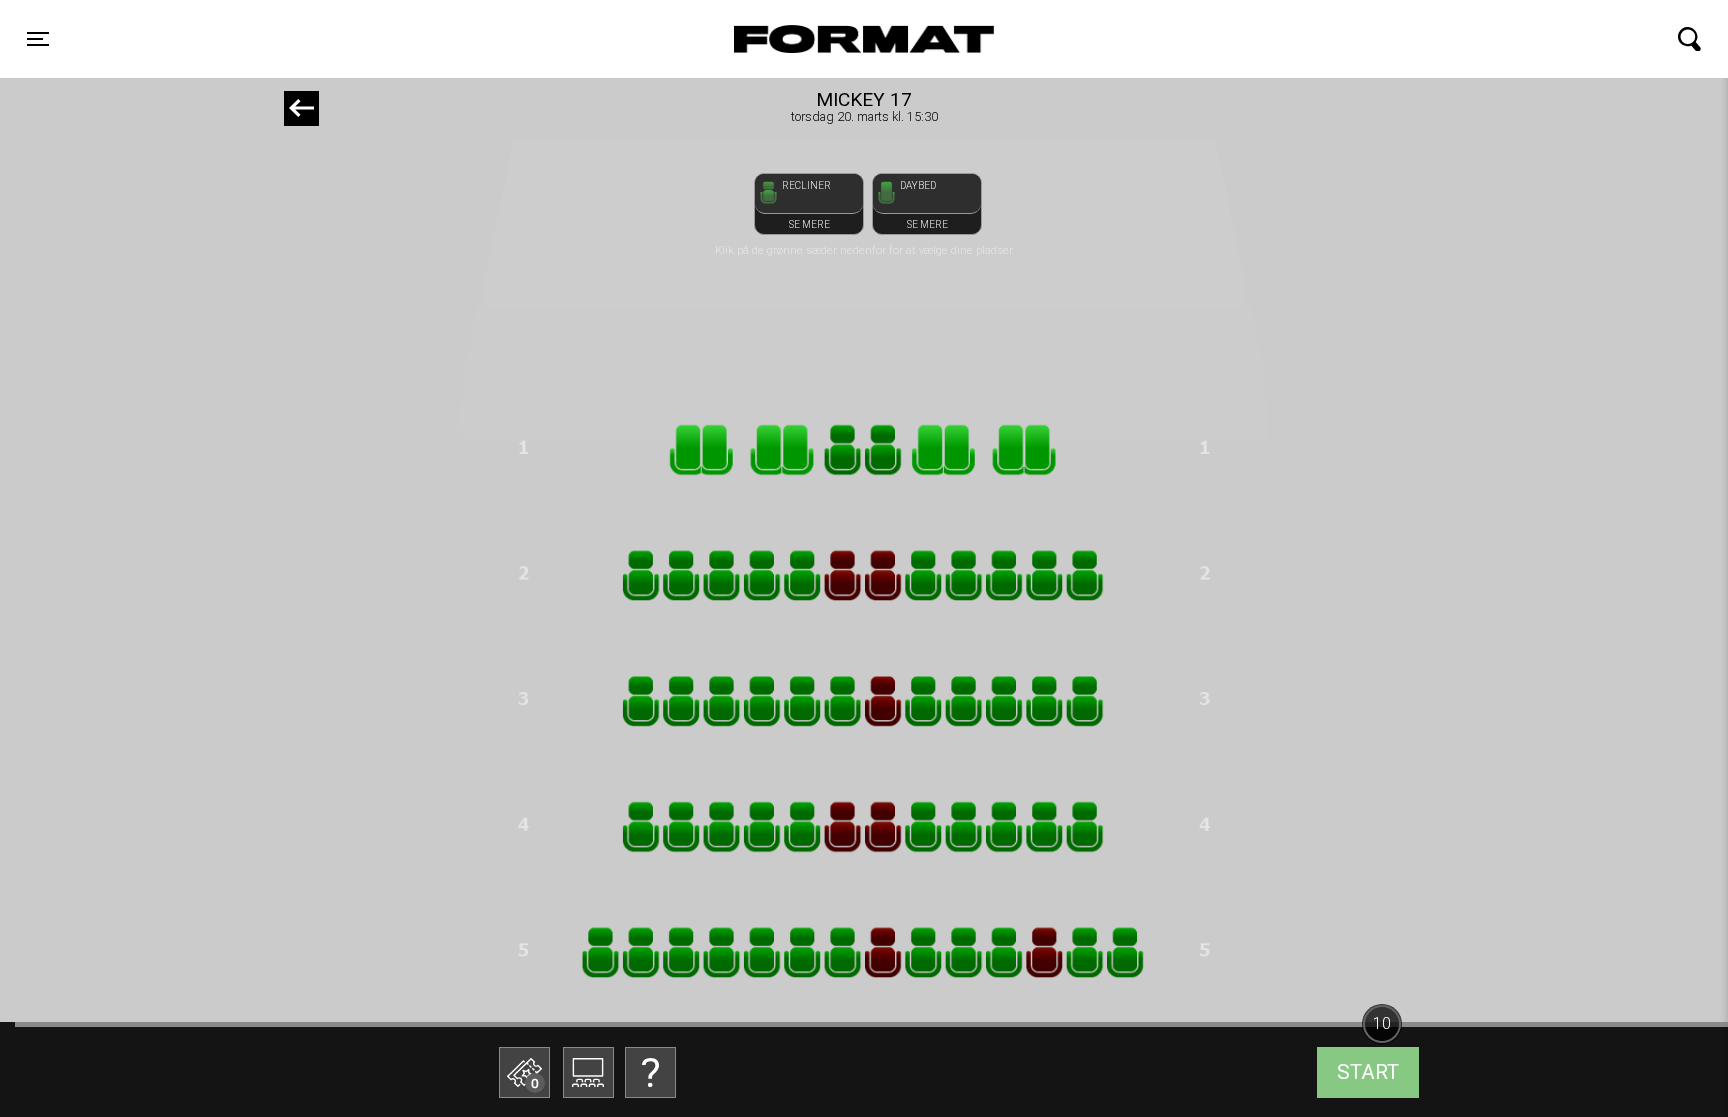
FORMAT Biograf (817, 39)
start (1368, 1072)
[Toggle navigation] (1689, 39)
